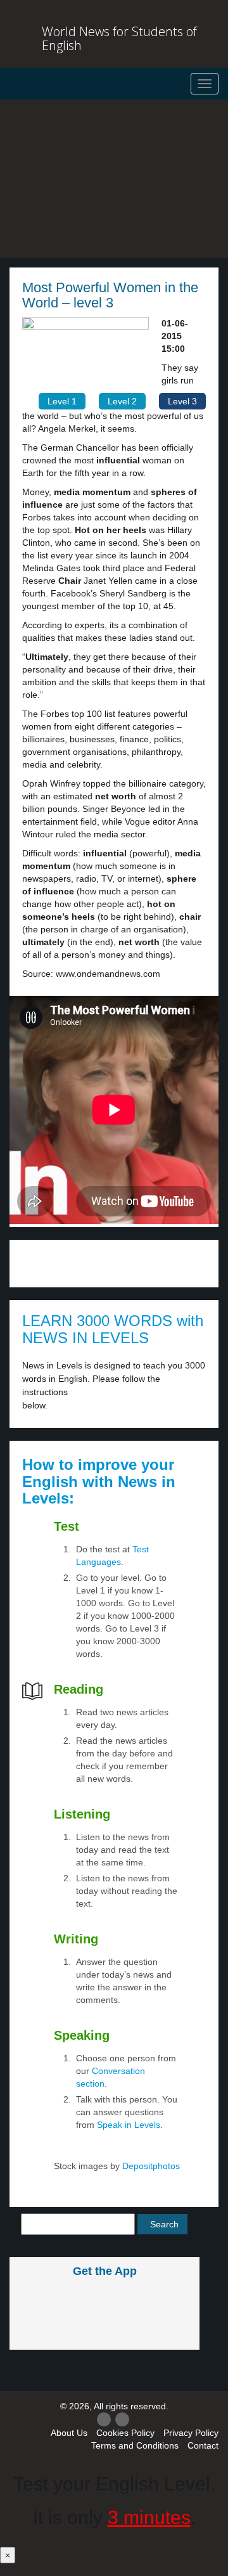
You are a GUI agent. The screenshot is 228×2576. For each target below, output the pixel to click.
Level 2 (122, 401)
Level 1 (62, 401)
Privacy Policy (191, 2433)
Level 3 (182, 401)
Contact (203, 2445)
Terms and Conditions (135, 2445)
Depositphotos (150, 2166)
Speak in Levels (129, 2125)
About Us (69, 2433)
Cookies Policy (125, 2433)
